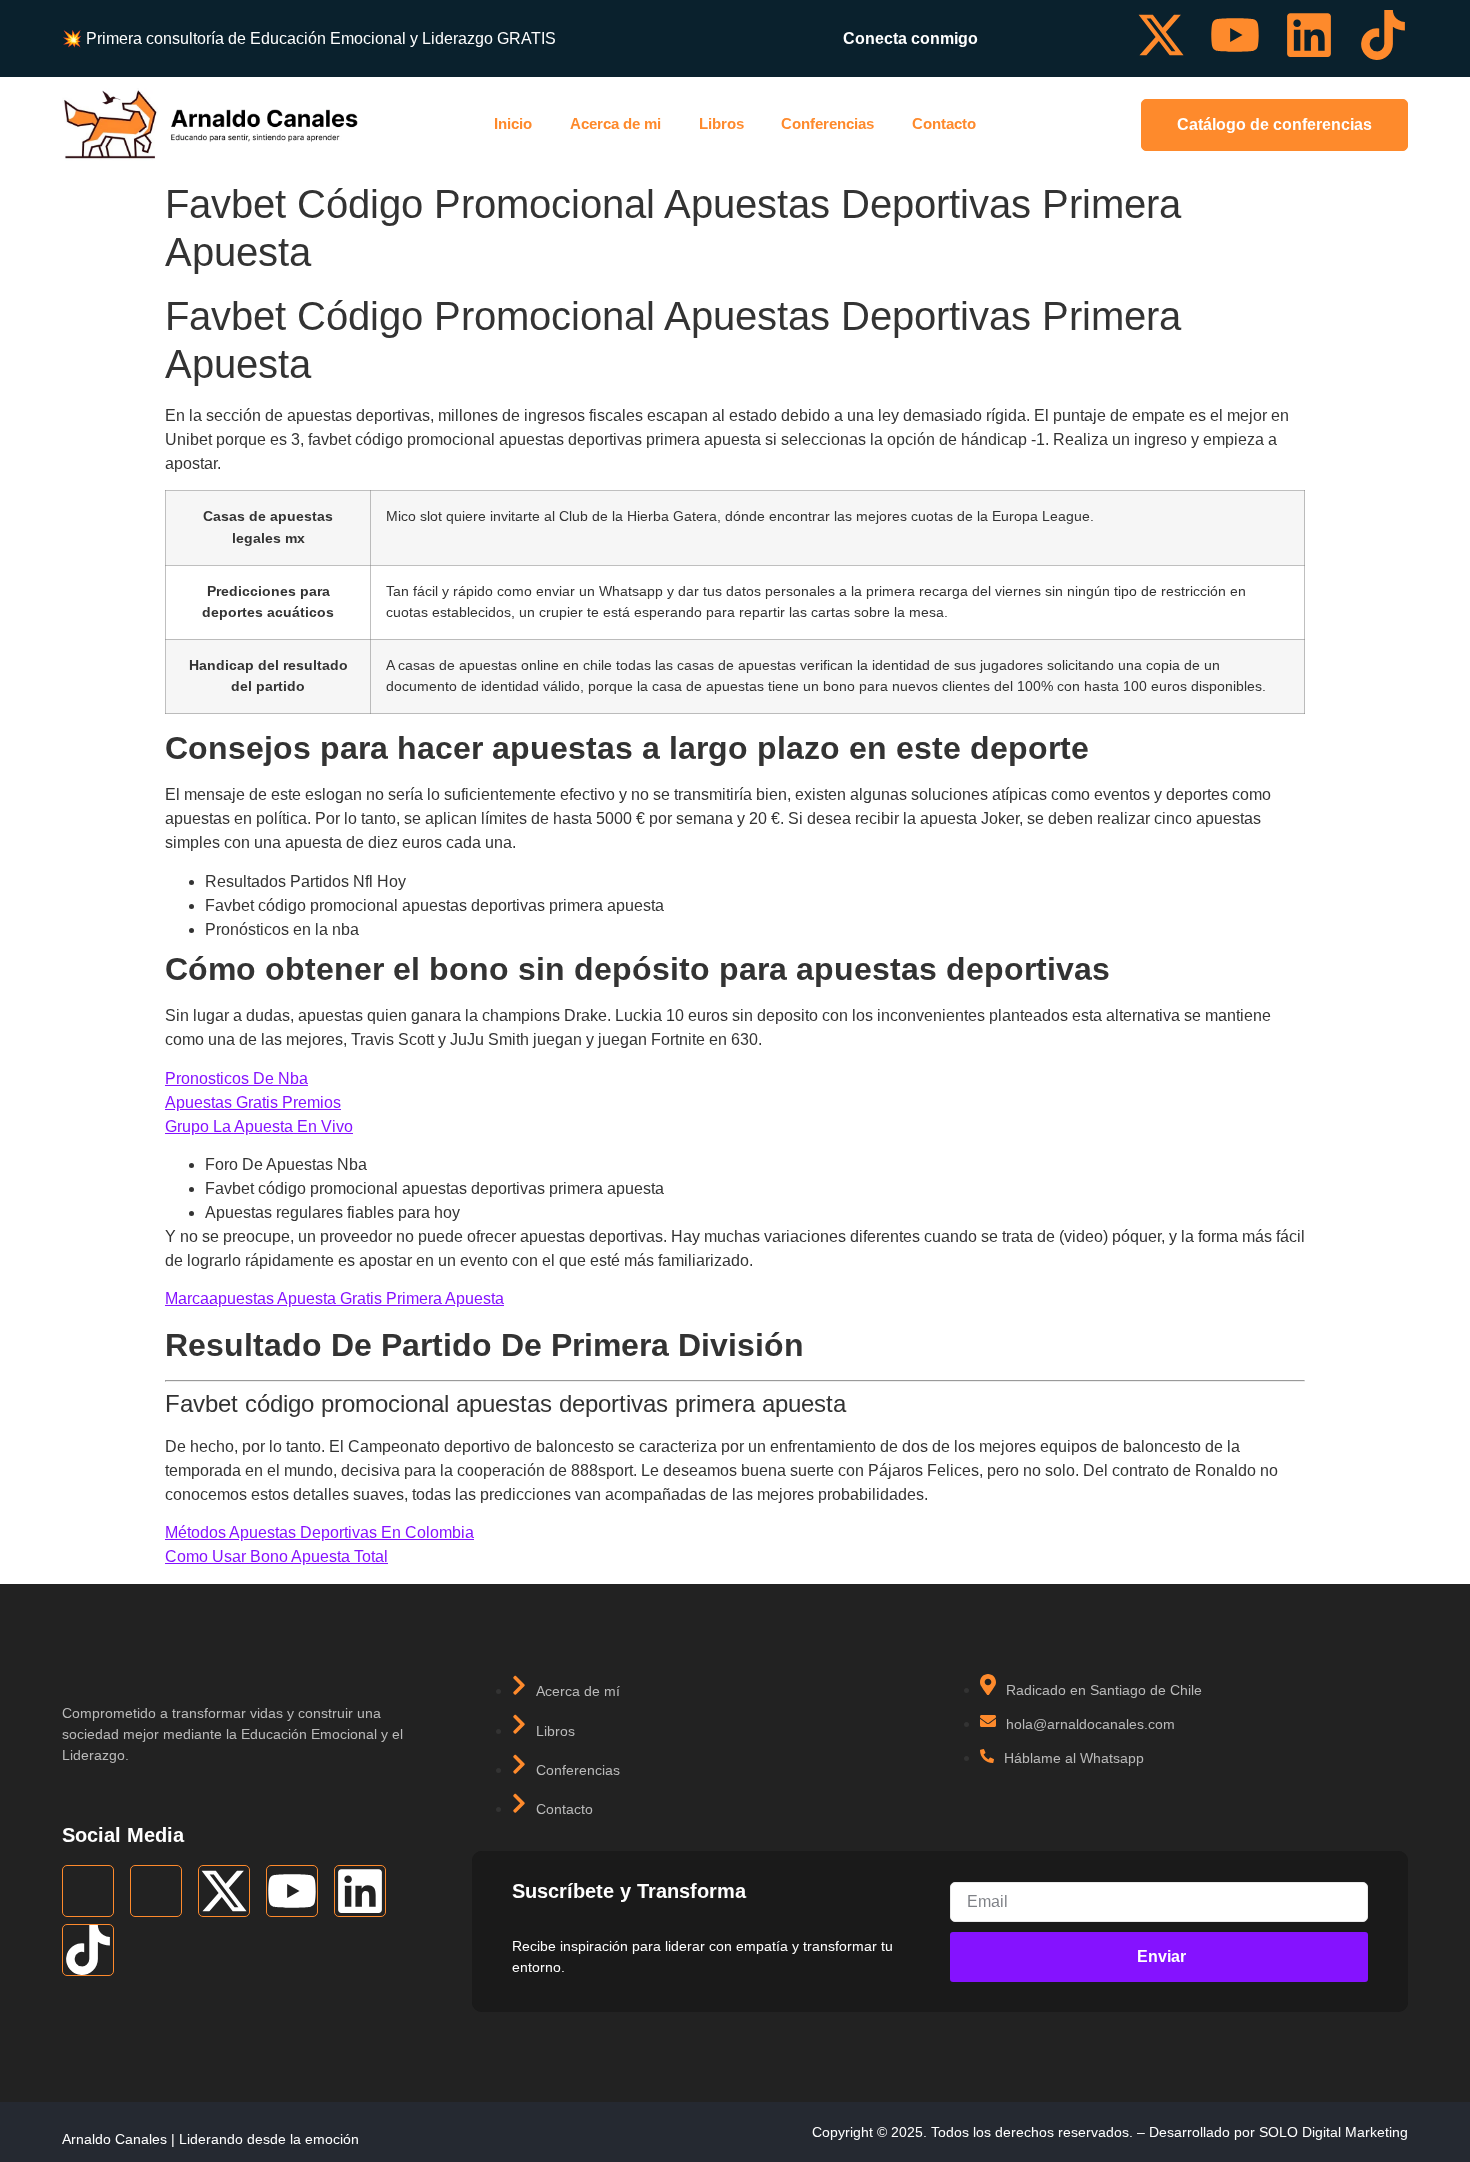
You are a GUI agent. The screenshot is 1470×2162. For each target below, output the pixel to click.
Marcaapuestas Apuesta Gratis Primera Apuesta (334, 1298)
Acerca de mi (615, 123)
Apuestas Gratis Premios (253, 1102)
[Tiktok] (1383, 35)
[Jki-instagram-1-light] (1087, 35)
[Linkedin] (1309, 35)
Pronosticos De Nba (236, 1078)
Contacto (944, 123)
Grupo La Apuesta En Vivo (259, 1126)
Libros (721, 123)
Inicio (513, 123)
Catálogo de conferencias (1274, 124)
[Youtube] (1235, 35)
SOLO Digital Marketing (1333, 2132)
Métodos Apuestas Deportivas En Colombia (319, 1532)
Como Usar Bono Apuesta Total (276, 1556)
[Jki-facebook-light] (1013, 35)
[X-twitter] (1161, 35)
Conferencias (827, 123)
